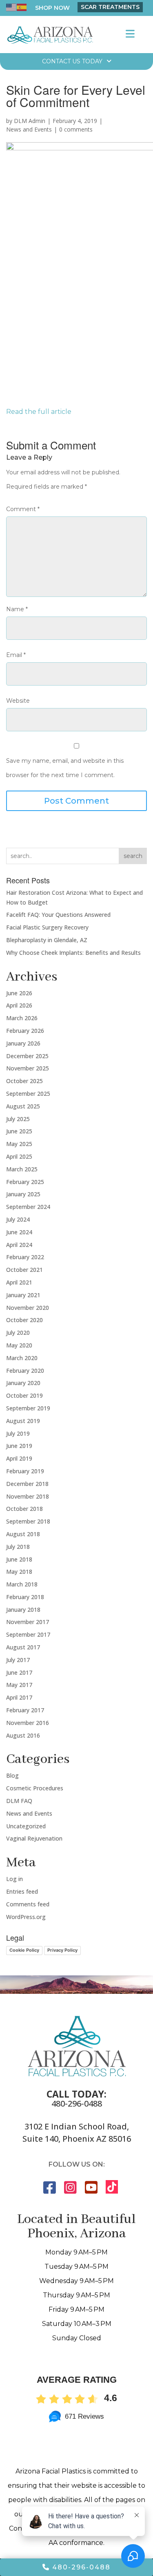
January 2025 (23, 1194)
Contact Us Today (72, 61)
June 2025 (19, 1131)
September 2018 (28, 1521)
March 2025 (22, 1169)
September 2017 (28, 1634)
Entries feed (22, 1891)
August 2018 (23, 1534)
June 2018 (19, 1559)
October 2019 (24, 1395)
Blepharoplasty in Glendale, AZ (47, 940)
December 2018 (27, 1484)
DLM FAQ (19, 1801)
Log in (14, 1879)
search (133, 856)
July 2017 (18, 1660)
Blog (12, 1775)
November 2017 (28, 1622)
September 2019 (28, 1408)
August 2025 (23, 1106)
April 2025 (19, 1156)
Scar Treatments (110, 7)
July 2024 (18, 1219)
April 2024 (19, 1245)
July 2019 (18, 1433)
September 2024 (28, 1207)
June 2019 (19, 1446)
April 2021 (19, 1282)
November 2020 (28, 1308)
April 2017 (19, 1697)
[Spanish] (22, 7)
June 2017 (19, 1672)
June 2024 (19, 1232)
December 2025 (27, 1056)
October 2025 (24, 1081)
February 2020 (25, 1371)
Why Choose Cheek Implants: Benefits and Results (73, 953)
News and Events (29, 129)
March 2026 (22, 1018)
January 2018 (23, 1610)
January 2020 (23, 1383)
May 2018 (19, 1572)
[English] (11, 7)
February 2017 (25, 1710)
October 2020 (24, 1320)
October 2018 (24, 1509)
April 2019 (19, 1458)
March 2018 (22, 1584)
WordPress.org (26, 1917)
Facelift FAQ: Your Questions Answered (58, 915)
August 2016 (23, 1735)
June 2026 (19, 993)
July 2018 (18, 1547)
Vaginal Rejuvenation (34, 1838)
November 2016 (28, 1723)
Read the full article (39, 412)
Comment (23, 509)
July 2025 (18, 1119)
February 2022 (25, 1257)
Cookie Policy (24, 1950)
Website (18, 701)
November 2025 (28, 1068)
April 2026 (19, 1005)
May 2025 (19, 1144)
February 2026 (25, 1031)
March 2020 (22, 1358)
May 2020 (19, 1345)
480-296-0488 (77, 2103)
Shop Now (52, 8)
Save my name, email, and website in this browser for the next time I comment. (65, 768)
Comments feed (28, 1904)
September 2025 (28, 1094)
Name (17, 609)
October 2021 (24, 1270)
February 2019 (25, 1471)
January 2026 (23, 1043)
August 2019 (23, 1421)
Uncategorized (26, 1826)
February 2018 (25, 1597)
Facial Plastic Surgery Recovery (47, 927)
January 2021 (23, 1295)
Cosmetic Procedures (35, 1788)
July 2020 (18, 1333)
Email (16, 655)
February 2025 (25, 1182)
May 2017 (19, 1685)
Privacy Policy (62, 1950)
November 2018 (28, 1496)
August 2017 (23, 1647)
